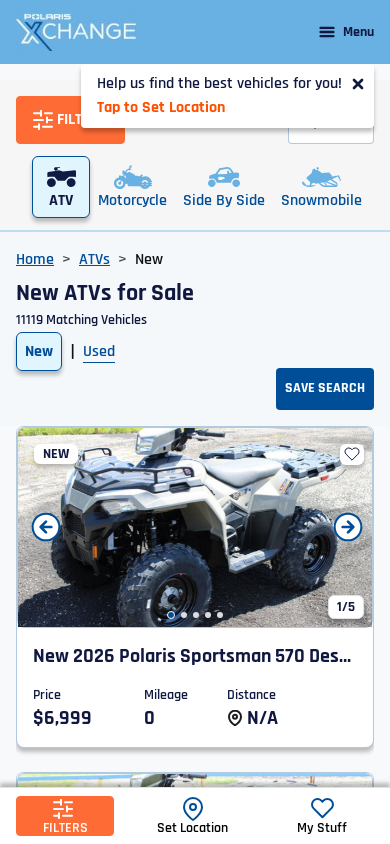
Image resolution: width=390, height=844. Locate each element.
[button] (171, 615)
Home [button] (35, 259)
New (39, 351)
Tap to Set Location (161, 107)
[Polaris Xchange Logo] (76, 32)
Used (99, 351)
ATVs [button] (94, 259)
